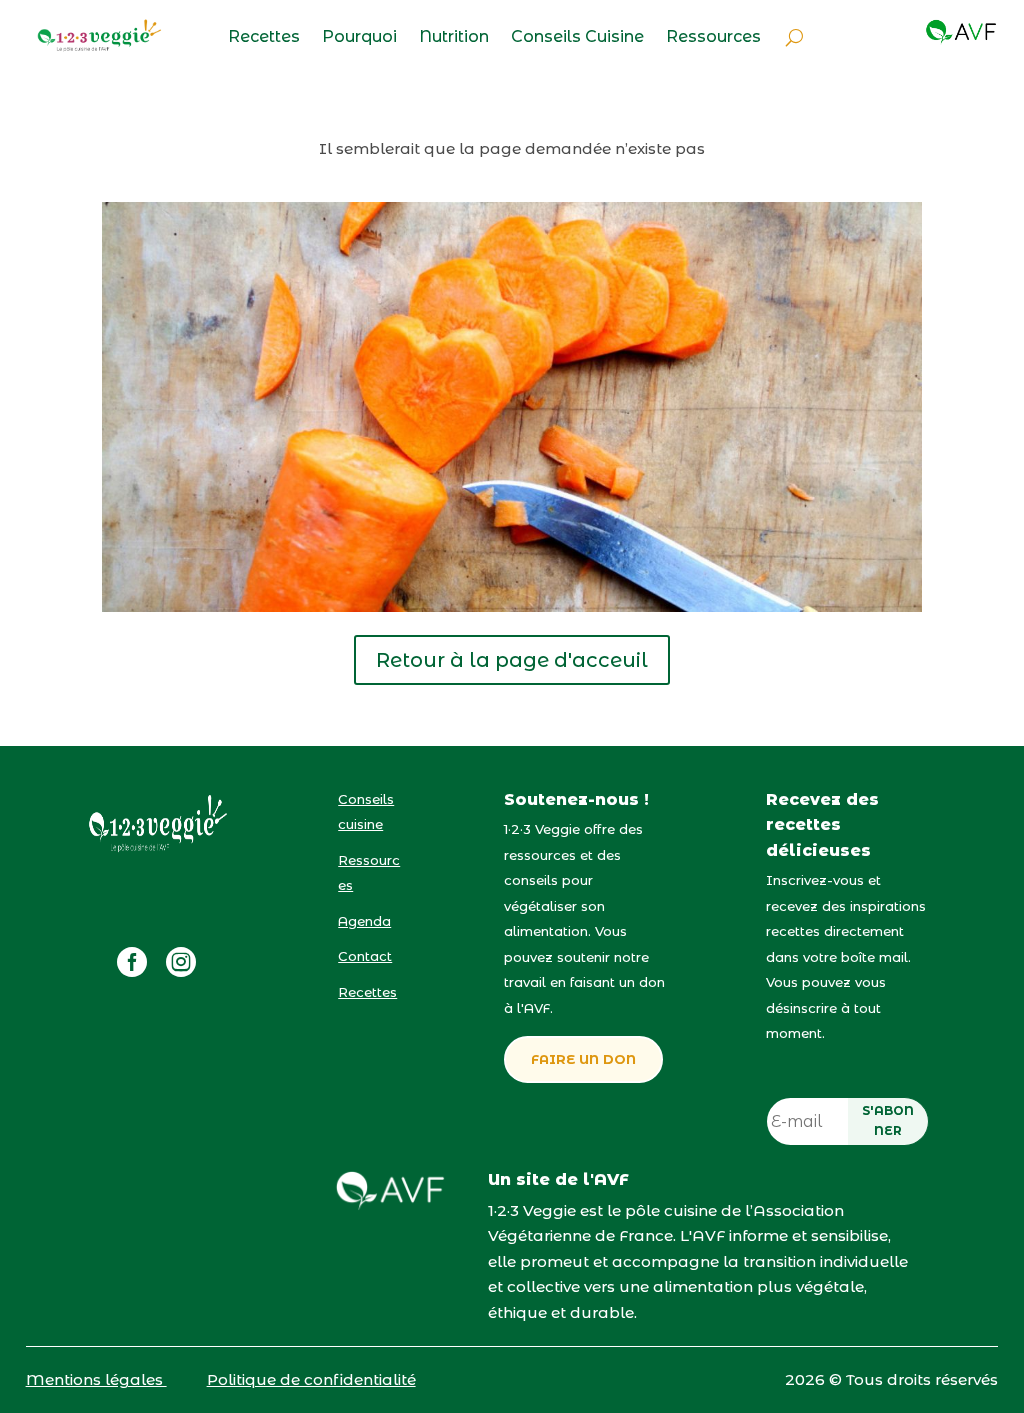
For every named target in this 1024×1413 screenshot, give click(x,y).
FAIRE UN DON (583, 1059)
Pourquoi (359, 38)
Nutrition (454, 38)
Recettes (264, 38)
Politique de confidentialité (311, 1379)
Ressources (713, 38)
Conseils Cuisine (577, 38)
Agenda (364, 921)
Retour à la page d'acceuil (512, 660)
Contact (365, 956)
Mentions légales (96, 1379)
